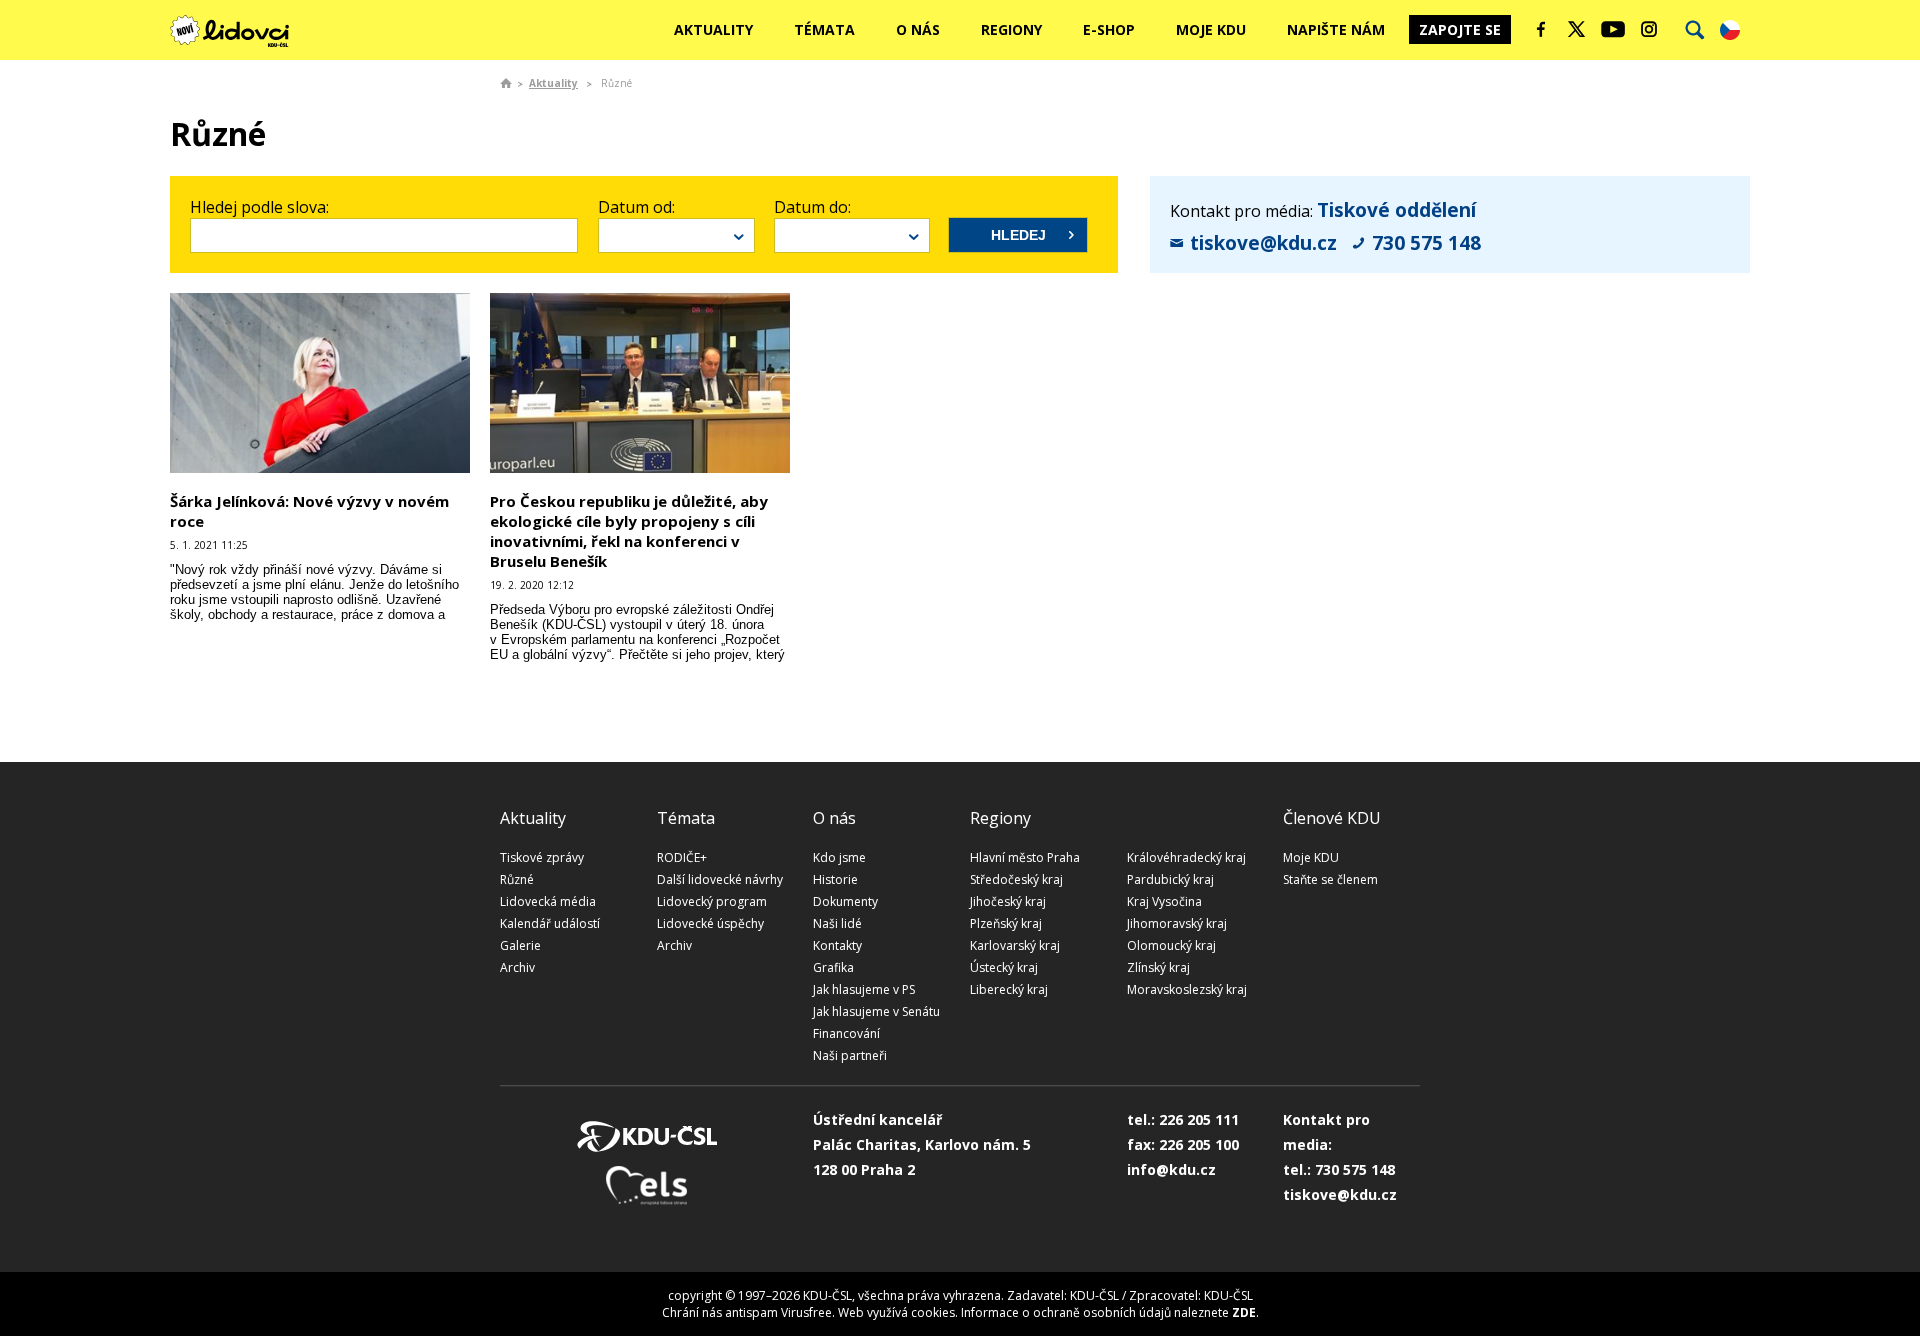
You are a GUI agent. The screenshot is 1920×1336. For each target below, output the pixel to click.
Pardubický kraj (1170, 879)
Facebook (1541, 29)
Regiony (1011, 29)
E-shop (1109, 29)
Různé (517, 879)
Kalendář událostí (550, 923)
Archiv (517, 967)
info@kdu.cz (1171, 1169)
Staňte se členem (1330, 879)
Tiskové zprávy (542, 857)
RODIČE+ (682, 857)
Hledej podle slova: (259, 207)
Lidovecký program (712, 901)
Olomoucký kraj (1171, 945)
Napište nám (1336, 29)
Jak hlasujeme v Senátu (876, 1011)
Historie (835, 879)
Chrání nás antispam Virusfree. (748, 1312)
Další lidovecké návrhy (720, 879)
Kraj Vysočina (1164, 901)
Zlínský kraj (1158, 967)
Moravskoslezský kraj (1187, 989)
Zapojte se (1460, 29)
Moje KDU (1211, 29)
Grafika (833, 967)
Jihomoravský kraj (1177, 923)
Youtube (1613, 29)
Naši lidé (837, 923)
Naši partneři (850, 1055)
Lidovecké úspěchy (710, 923)
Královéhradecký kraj (1186, 857)
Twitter (1577, 29)
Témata (824, 29)
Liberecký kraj (1009, 989)
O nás (918, 29)
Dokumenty (845, 901)
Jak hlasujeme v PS (864, 989)
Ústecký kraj (1004, 967)
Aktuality (713, 29)
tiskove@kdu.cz (1263, 243)
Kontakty (837, 945)
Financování (846, 1033)
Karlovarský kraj (1015, 945)
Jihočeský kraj (1008, 901)
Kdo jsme (839, 857)
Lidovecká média (548, 901)
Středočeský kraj (1016, 879)
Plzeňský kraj (1006, 923)
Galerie (520, 945)
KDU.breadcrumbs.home (506, 83)
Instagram (1649, 29)
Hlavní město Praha (1025, 857)
